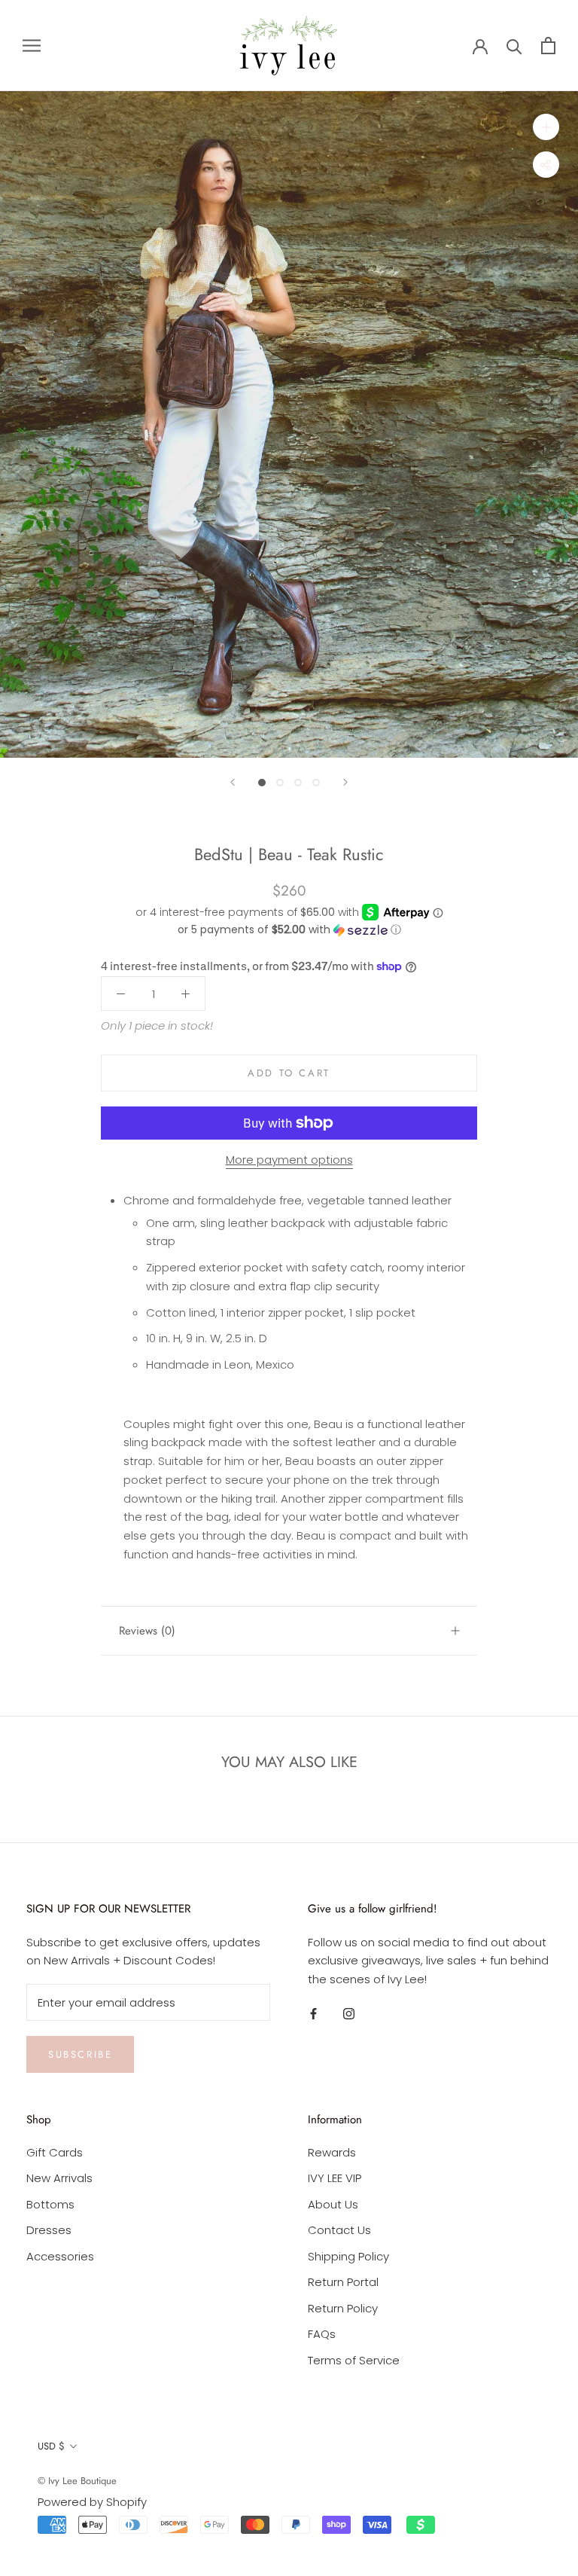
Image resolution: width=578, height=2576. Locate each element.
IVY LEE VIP (335, 2178)
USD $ (51, 2446)
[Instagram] (349, 2014)
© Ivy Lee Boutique (77, 2481)
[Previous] (233, 782)
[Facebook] (313, 2014)
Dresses (49, 2230)
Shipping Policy (348, 2256)
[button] (289, 930)
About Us (333, 2204)
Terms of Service (354, 2360)
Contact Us (339, 2230)
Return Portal (343, 2282)
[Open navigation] (32, 46)
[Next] (345, 782)
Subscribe (80, 2054)
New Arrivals (59, 2178)
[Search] (514, 46)
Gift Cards (55, 2152)
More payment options (289, 1160)
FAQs (322, 2334)
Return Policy (343, 2308)
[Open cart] (548, 46)
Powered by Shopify (92, 2502)
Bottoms (50, 2204)
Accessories (60, 2256)
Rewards (332, 2152)
